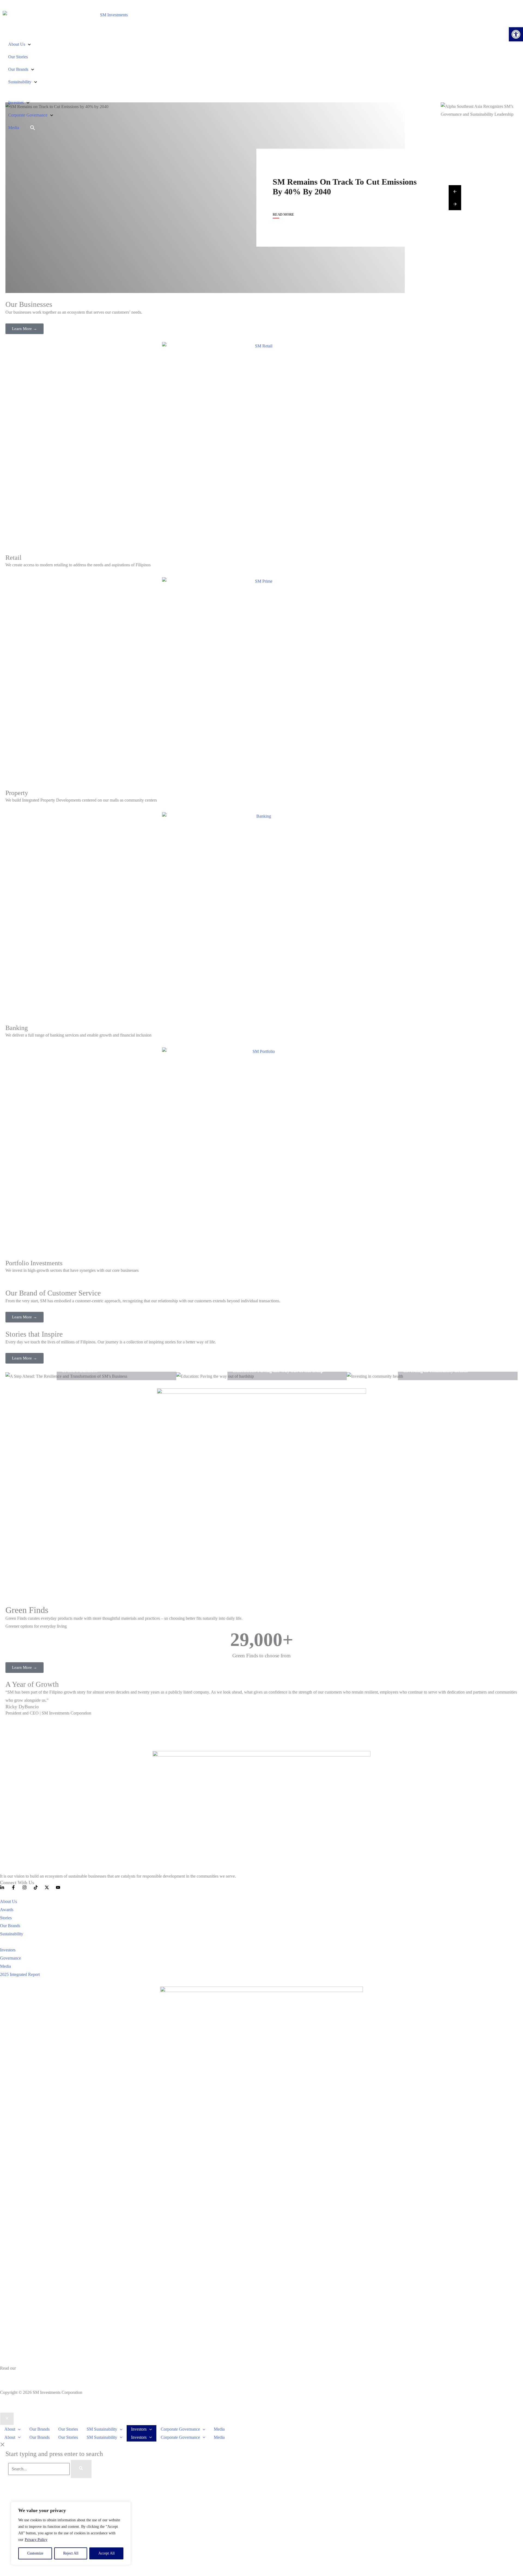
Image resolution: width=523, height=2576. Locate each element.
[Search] (81, 2469)
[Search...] (39, 2469)
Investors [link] (16, 103)
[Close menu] (7, 2419)
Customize (35, 2553)
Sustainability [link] (20, 82)
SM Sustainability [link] (102, 2429)
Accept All (107, 2553)
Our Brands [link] (18, 69)
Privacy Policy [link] (36, 2540)
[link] (516, 34)
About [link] (10, 2429)
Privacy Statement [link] (16, 2376)
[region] (71, 2533)
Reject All (71, 2553)
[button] (18, 2429)
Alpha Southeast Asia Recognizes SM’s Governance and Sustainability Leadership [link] (341, 187)
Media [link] (14, 128)
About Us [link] (17, 44)
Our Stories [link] (18, 57)
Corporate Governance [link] (28, 115)
